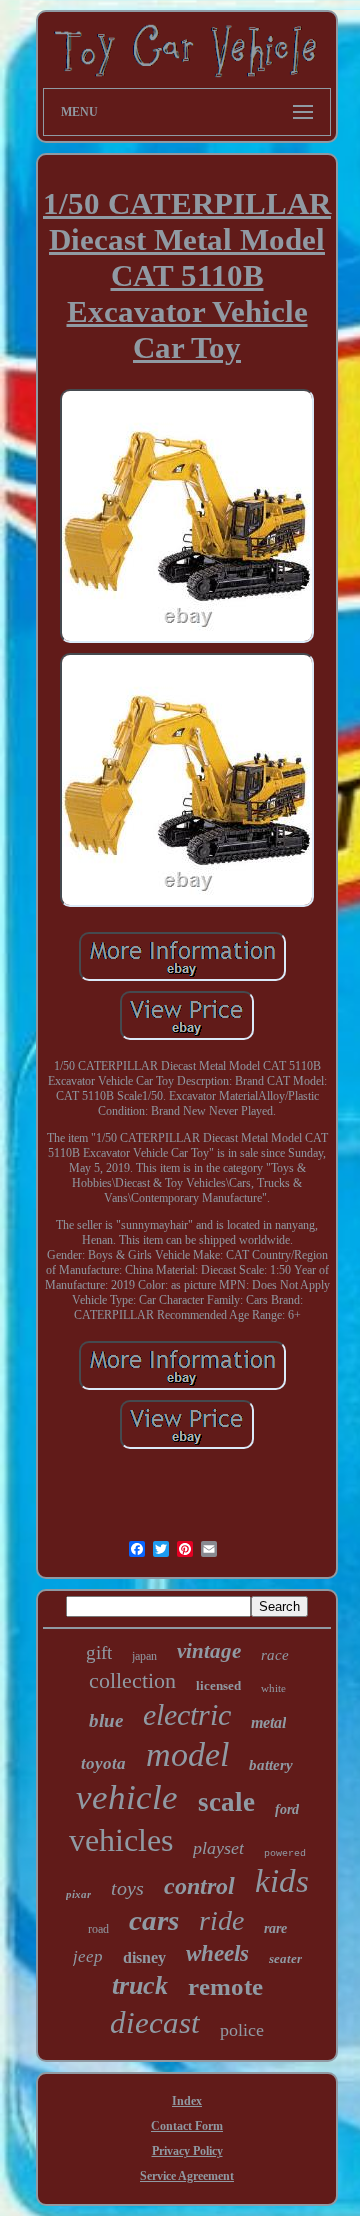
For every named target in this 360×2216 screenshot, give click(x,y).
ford (287, 1809)
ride (221, 1920)
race (275, 1655)
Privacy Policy (187, 2151)
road (98, 1929)
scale (226, 1802)
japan (144, 1656)
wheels (217, 1953)
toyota (103, 1763)
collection (132, 1680)
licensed (218, 1685)
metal (268, 1722)
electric (187, 1714)
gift (99, 1652)
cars (154, 1920)
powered (285, 1853)
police (242, 2030)
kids (282, 1881)
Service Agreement (187, 2176)
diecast (155, 2022)
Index (187, 2101)
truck (140, 1985)
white (273, 1688)
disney (144, 1957)
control (199, 1886)
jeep (88, 1956)
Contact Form (187, 2126)
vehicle (127, 1797)
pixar (78, 1894)
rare (275, 1928)
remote (225, 1986)
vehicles (121, 1840)
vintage (209, 1651)
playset (218, 1848)
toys (127, 1888)
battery (271, 1765)
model (187, 1754)
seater (285, 1958)
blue (106, 1720)
